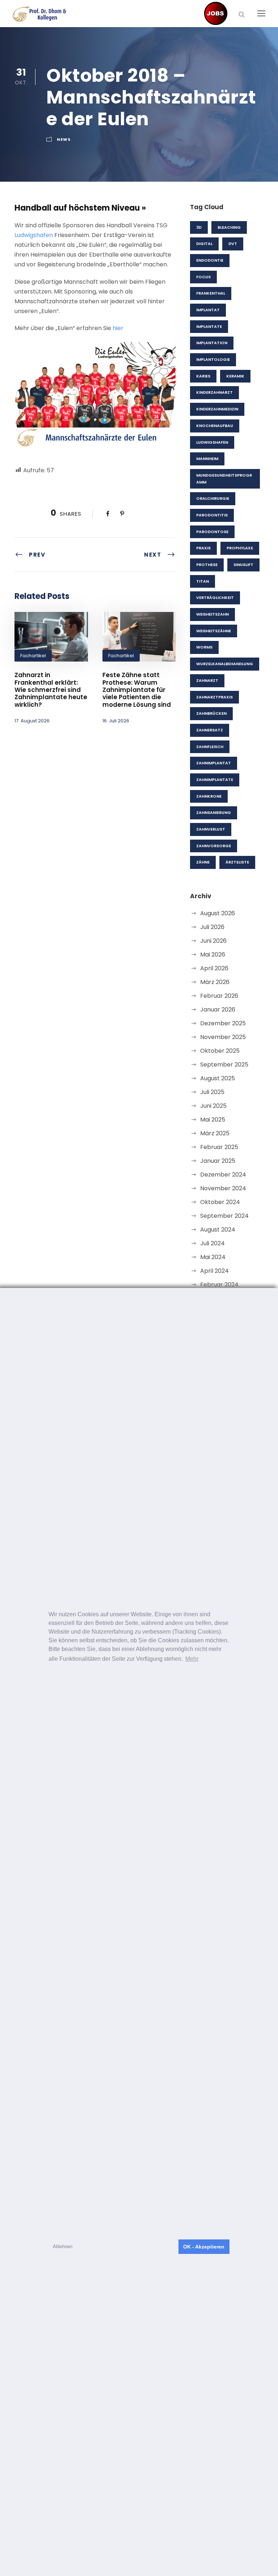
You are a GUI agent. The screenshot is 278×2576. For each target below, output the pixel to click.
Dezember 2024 (223, 1175)
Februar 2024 (219, 1285)
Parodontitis (212, 515)
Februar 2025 (219, 1147)
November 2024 (223, 1188)
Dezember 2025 (223, 1023)
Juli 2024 (212, 1243)
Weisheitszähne (214, 631)
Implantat (208, 310)
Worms (204, 647)
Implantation (212, 343)
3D (199, 227)
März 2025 (215, 1133)
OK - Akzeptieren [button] (204, 2247)
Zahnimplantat (214, 763)
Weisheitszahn (212, 614)
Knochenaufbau (215, 426)
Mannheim (207, 459)
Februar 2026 (219, 996)
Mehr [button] (192, 1659)
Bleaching (229, 227)
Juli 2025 (212, 1092)
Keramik (235, 376)
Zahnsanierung (214, 812)
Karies (203, 376)
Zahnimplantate (215, 780)
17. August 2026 (32, 721)
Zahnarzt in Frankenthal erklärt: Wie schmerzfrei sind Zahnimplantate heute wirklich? (51, 690)
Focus (203, 277)
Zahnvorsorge (214, 846)
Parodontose (212, 532)
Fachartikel (33, 656)
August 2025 (218, 1078)
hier (118, 328)
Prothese (207, 565)
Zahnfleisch (210, 747)
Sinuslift (243, 565)
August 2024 (218, 1230)
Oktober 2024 (220, 1202)
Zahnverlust (211, 829)
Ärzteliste (237, 862)
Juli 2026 (212, 927)
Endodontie (210, 260)
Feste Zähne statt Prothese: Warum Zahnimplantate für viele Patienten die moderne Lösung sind (137, 690)
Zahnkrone (209, 796)
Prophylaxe (240, 548)
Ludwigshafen (34, 235)
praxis (203, 548)
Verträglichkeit (215, 597)
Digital (204, 244)
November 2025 (223, 1037)
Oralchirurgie (213, 498)
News (64, 139)
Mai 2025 (213, 1120)
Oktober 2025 (220, 1051)
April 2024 (214, 1271)
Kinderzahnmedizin (217, 409)
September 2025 (224, 1065)
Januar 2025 (218, 1161)
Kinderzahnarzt (214, 392)
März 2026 (215, 982)
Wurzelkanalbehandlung (225, 664)
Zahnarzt (207, 680)
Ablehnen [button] (63, 2246)
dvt (233, 244)
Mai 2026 (213, 955)
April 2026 (214, 968)
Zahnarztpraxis (214, 697)
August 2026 (218, 913)
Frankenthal (211, 293)
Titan (203, 581)
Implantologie (213, 359)
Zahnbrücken (211, 713)
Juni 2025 (213, 1106)
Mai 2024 (213, 1257)
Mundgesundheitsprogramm (224, 479)
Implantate (209, 326)
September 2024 (224, 1216)
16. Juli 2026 (116, 721)
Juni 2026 (213, 941)
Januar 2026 (218, 1010)
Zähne (203, 862)
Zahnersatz (210, 730)
